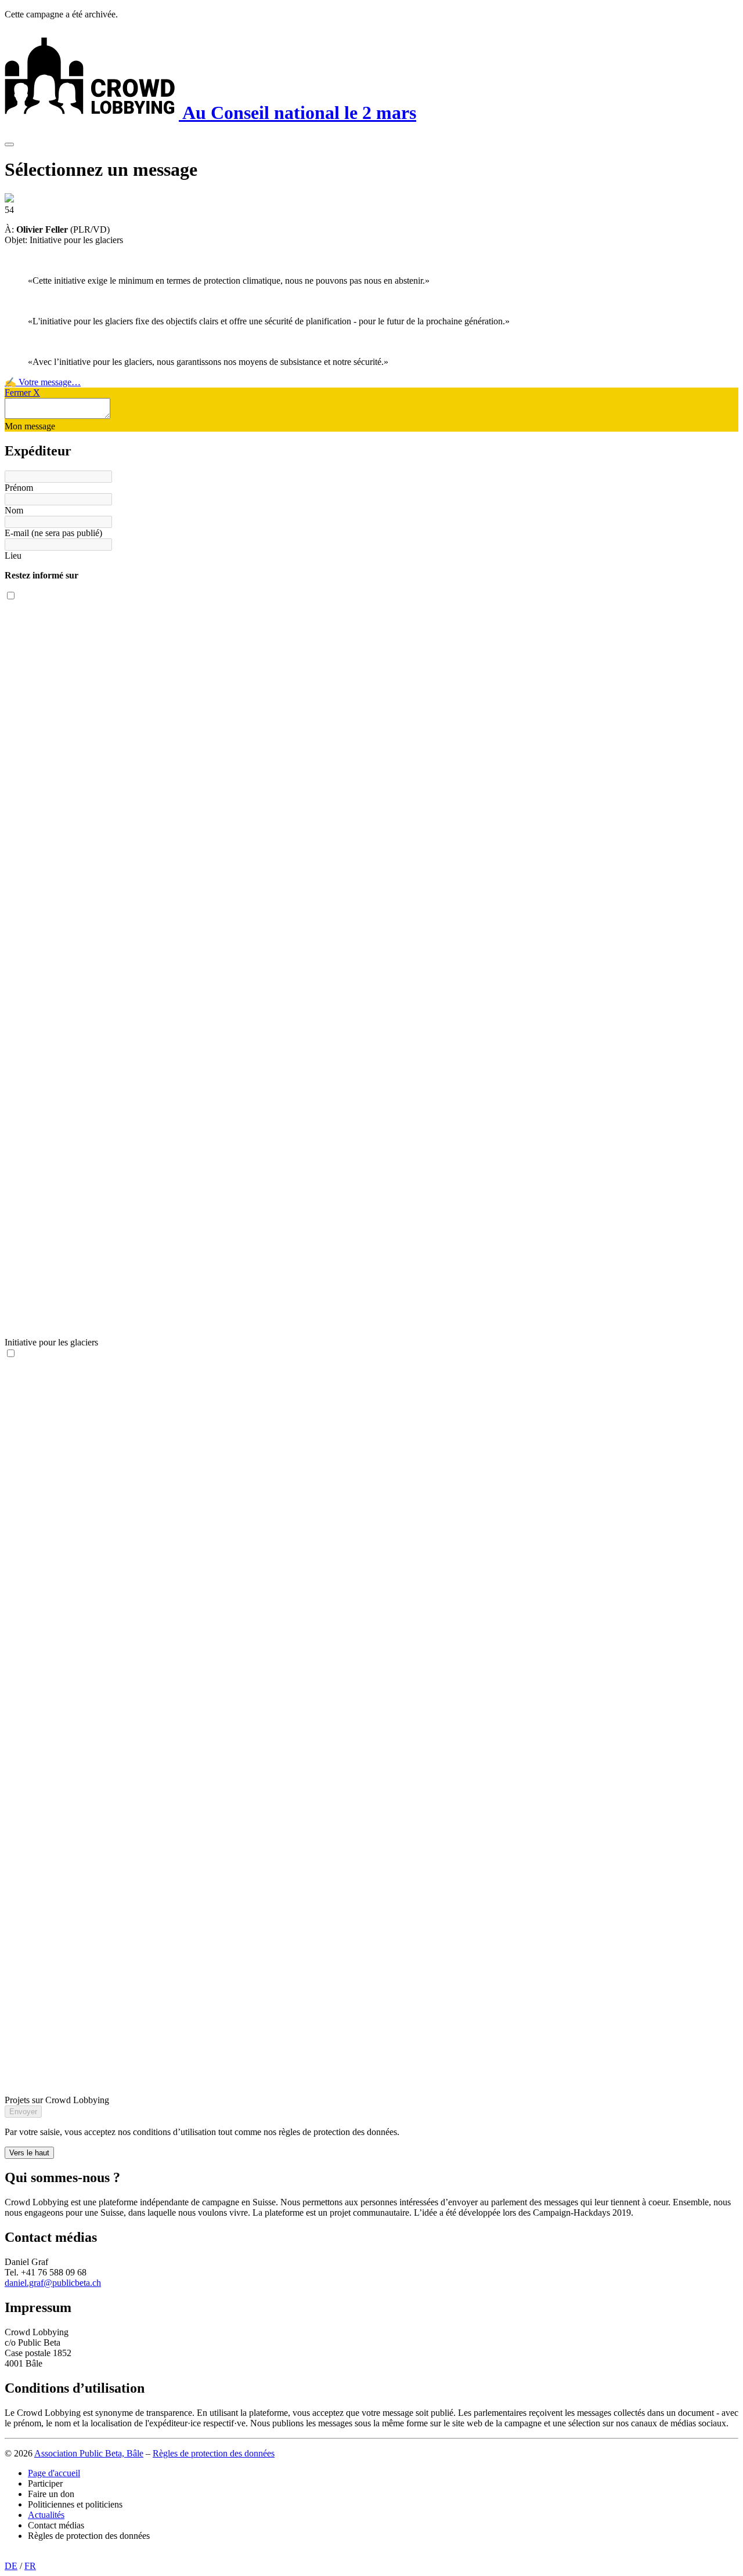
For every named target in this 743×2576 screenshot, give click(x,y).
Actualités (46, 2515)
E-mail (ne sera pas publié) (53, 533)
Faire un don (51, 2494)
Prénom (19, 488)
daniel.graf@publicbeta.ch (53, 2283)
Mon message (30, 426)
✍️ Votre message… (43, 382)
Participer (45, 2483)
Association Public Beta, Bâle (89, 2453)
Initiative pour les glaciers (51, 1342)
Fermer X (22, 392)
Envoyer (23, 2112)
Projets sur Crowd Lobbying (57, 2100)
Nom (14, 510)
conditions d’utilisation (174, 2132)
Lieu (13, 556)
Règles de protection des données (214, 2453)
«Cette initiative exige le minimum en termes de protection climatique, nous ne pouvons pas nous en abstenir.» (229, 281)
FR (30, 2566)
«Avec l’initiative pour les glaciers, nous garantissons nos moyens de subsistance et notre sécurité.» (208, 362)
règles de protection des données (338, 2132)
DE (11, 2566)
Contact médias (56, 2525)
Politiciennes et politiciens (75, 2504)
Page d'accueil (54, 2473)
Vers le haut (29, 2153)
